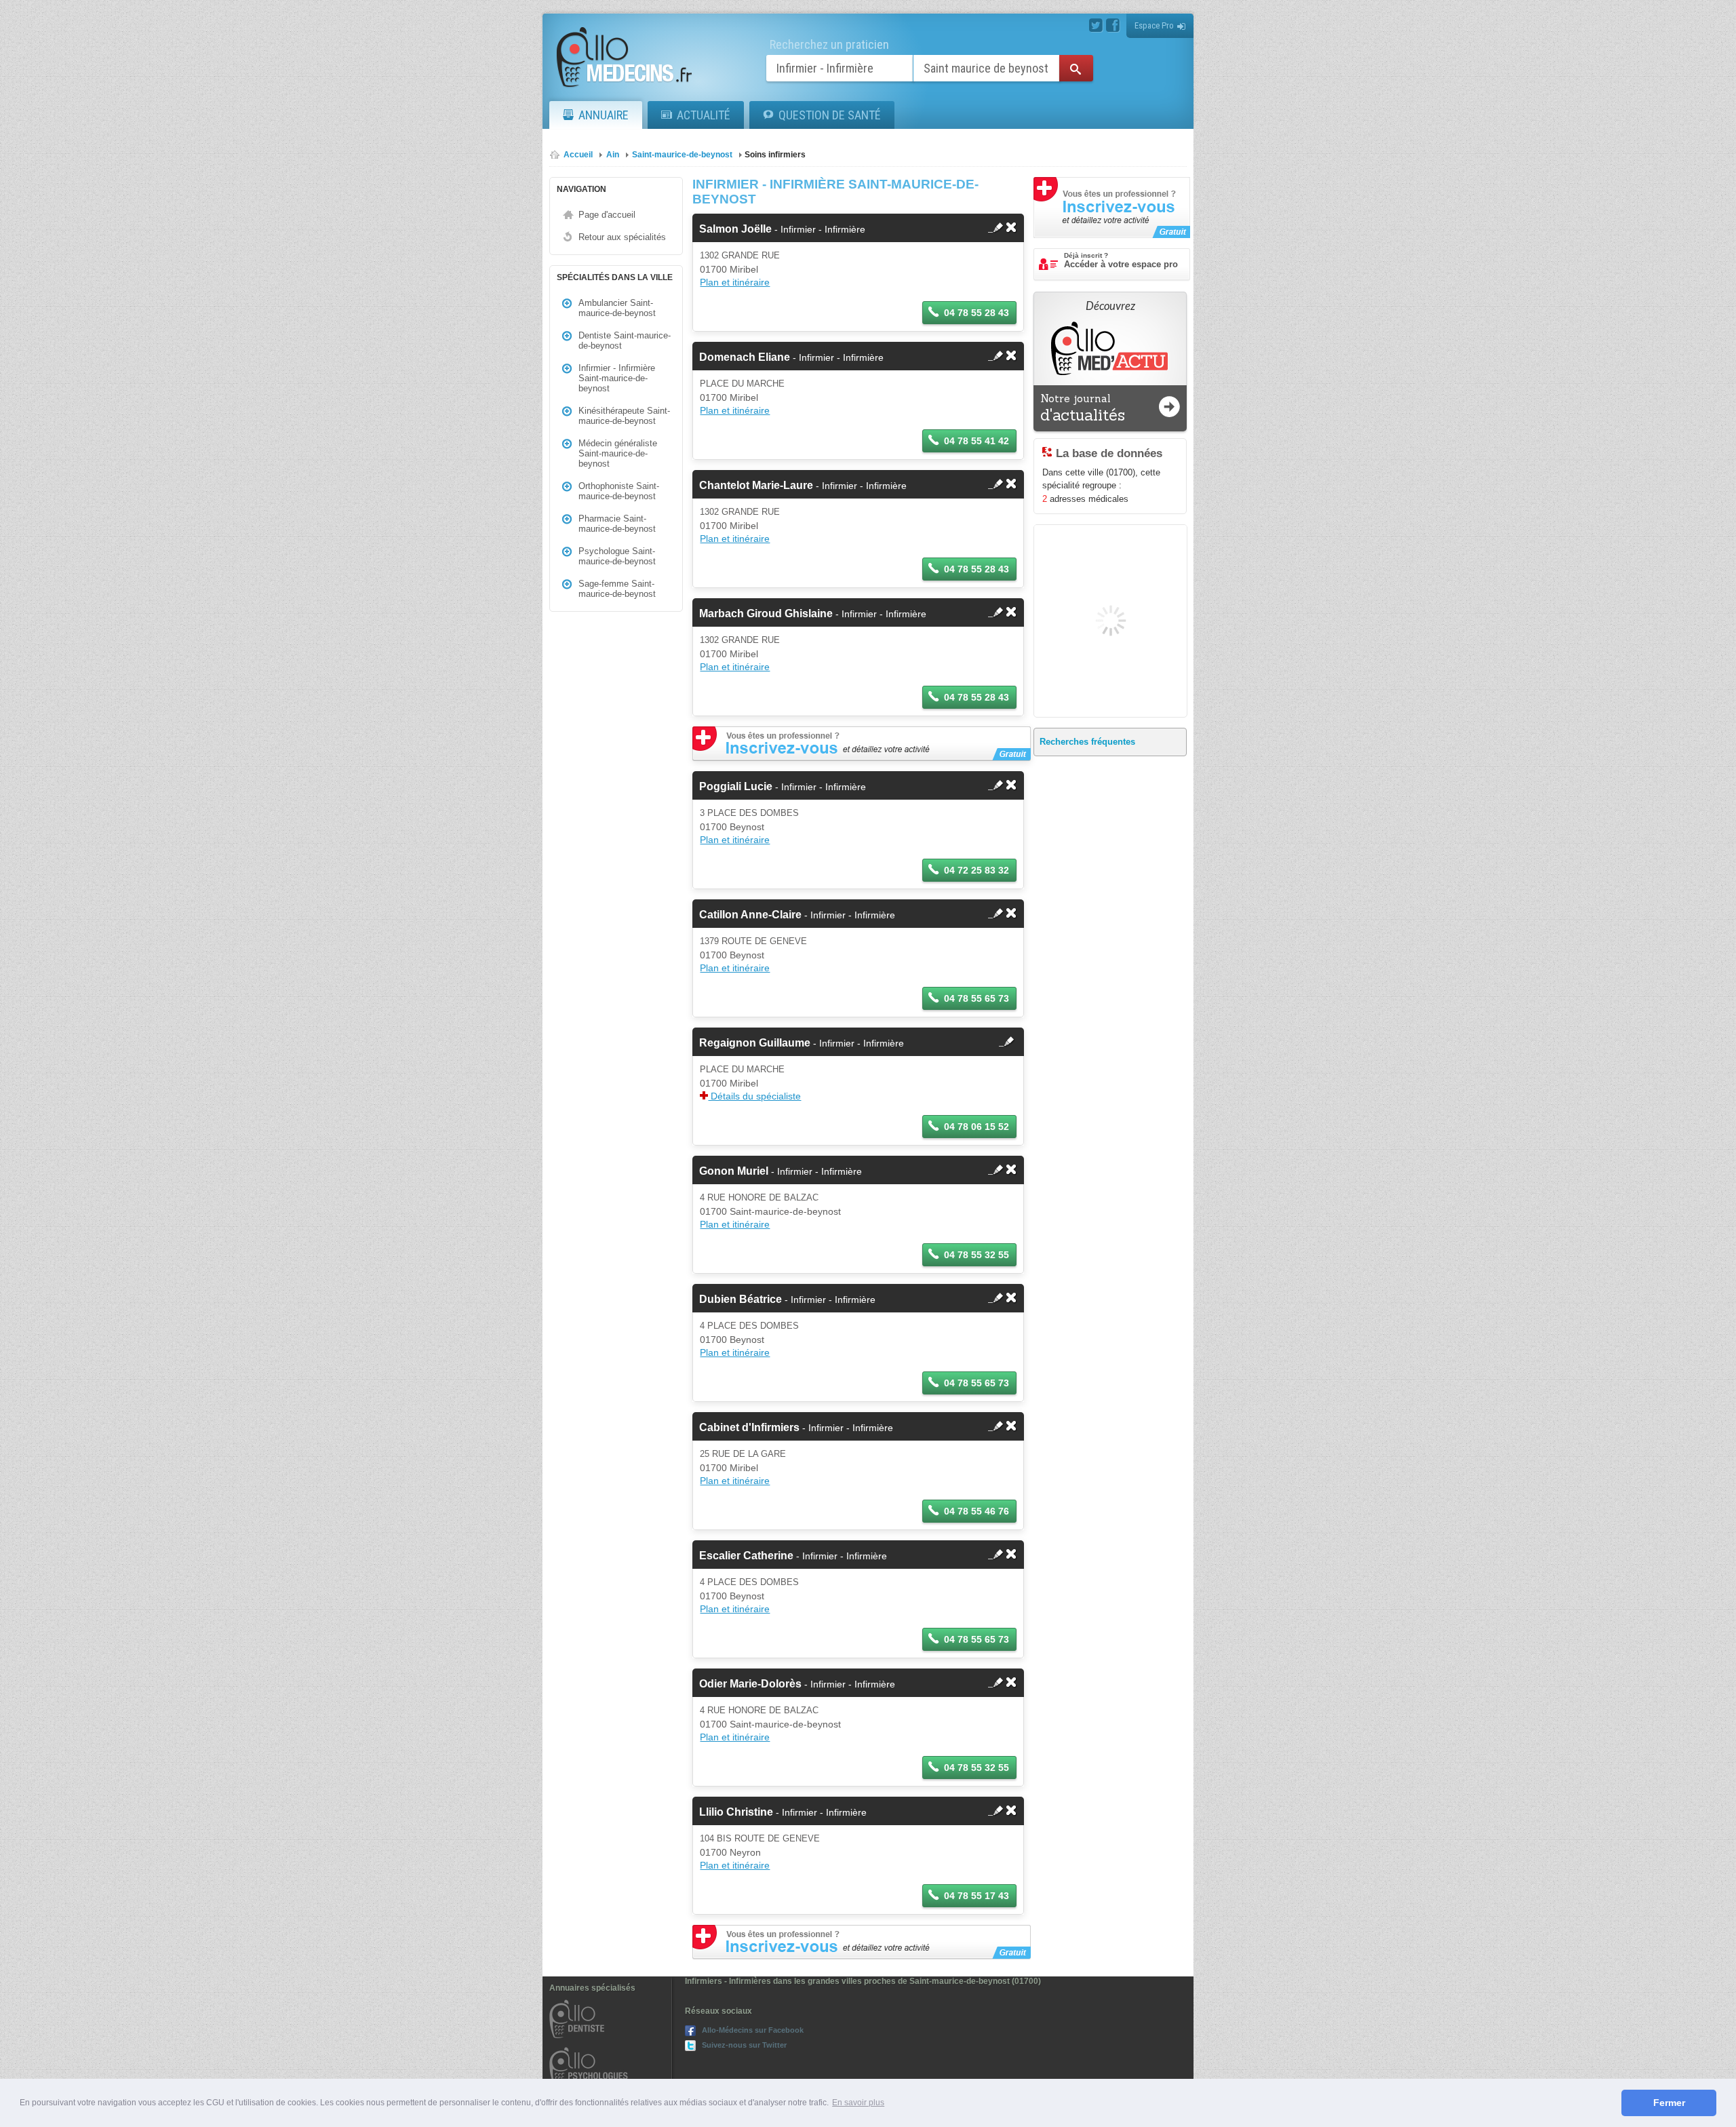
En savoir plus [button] (858, 2103)
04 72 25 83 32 (976, 870)
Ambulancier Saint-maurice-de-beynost (617, 308)
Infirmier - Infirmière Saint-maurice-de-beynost (617, 378)
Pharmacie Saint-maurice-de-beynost (617, 524)
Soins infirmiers (775, 155)
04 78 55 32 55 (976, 1255)
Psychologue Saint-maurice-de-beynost (617, 556)
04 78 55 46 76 (976, 1511)
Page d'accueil (607, 215)
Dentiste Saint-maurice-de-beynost (625, 340)
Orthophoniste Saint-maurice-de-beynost (619, 491)
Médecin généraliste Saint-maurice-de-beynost (618, 453)
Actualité (704, 115)
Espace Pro (1154, 25)
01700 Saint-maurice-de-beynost (770, 1211)
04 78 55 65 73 (976, 998)
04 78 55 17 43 (976, 1896)
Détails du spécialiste (754, 1096)
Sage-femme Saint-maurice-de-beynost (617, 589)
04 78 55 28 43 (976, 313)
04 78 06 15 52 (976, 1127)
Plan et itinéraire (735, 282)
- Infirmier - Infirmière (782, 229)
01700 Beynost (732, 827)
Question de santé (830, 115)
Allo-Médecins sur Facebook (753, 2030)
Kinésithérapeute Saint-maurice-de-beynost (624, 416)
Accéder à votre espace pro (1121, 260)
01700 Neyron (730, 1852)
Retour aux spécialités (622, 237)
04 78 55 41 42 (976, 441)
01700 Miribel (729, 269)
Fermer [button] (1669, 2103)
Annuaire (604, 115)
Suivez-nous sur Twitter (744, 2045)
